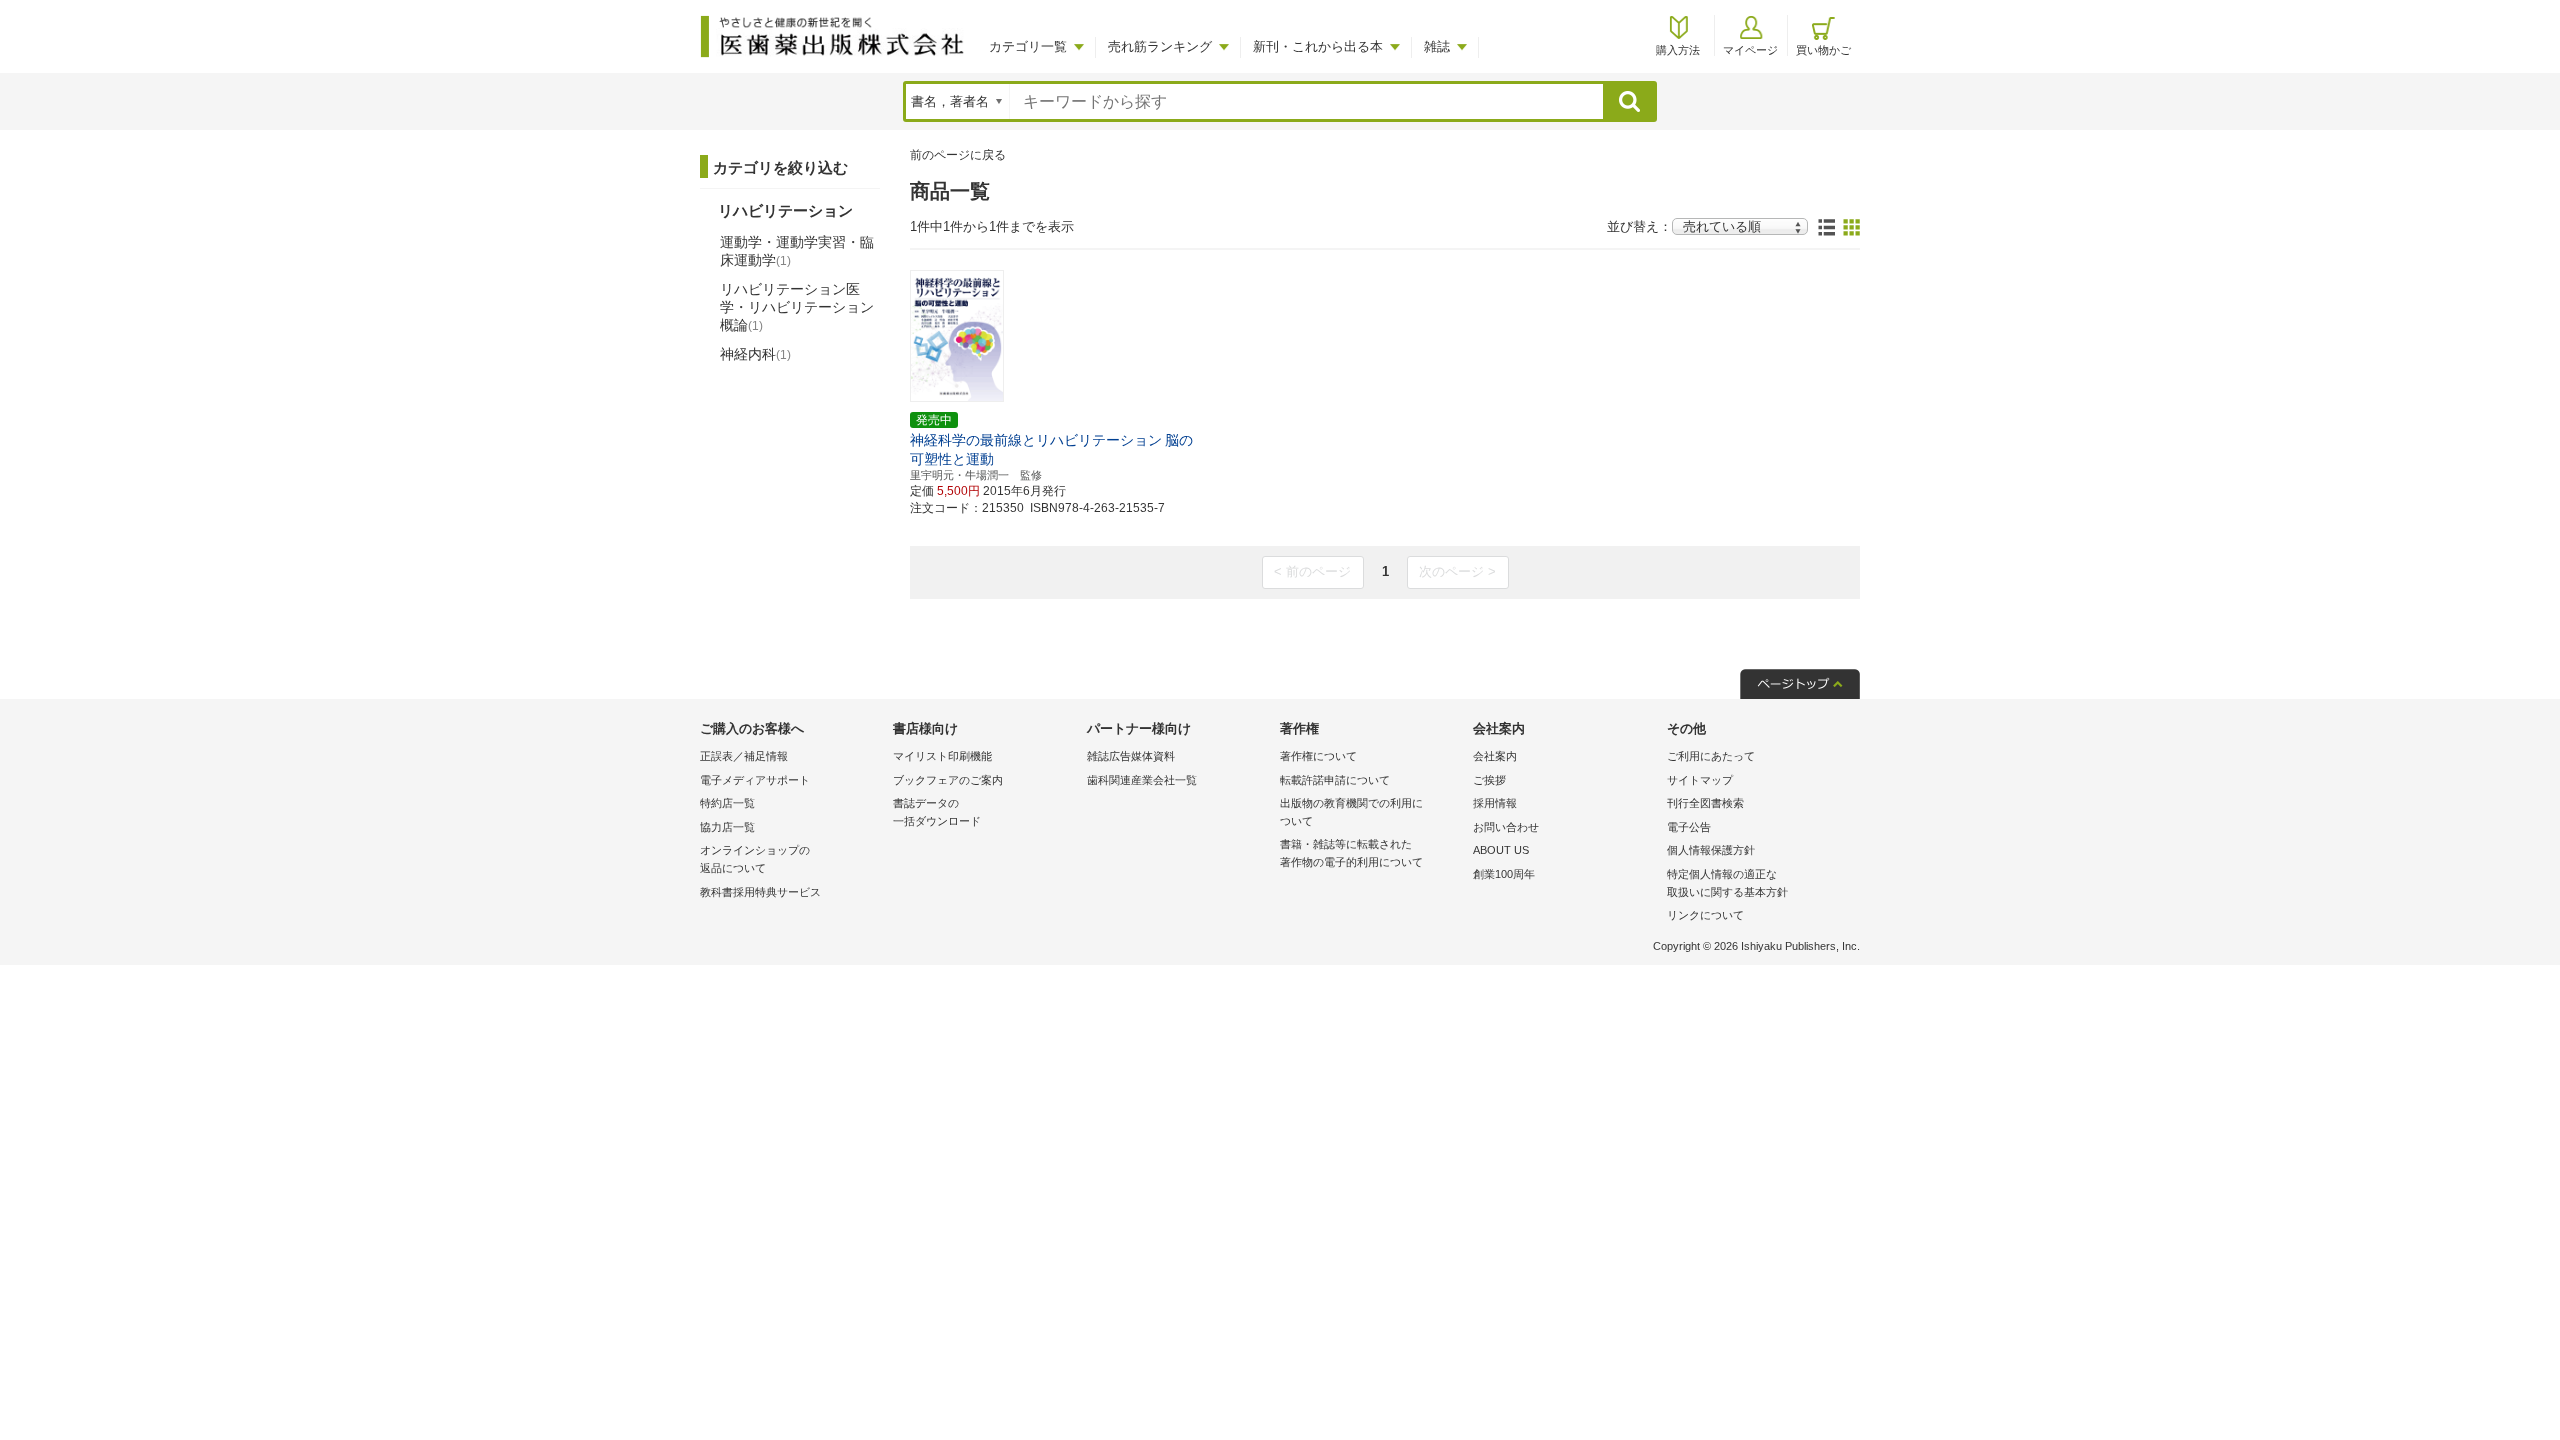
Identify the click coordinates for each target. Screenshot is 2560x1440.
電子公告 (1689, 827)
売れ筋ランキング (1160, 46)
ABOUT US (1501, 850)
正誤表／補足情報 (744, 756)
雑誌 (1437, 46)
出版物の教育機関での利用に (1351, 812)
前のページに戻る (958, 155)
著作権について (1318, 756)
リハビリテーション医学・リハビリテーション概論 (797, 307)
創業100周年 (1504, 874)
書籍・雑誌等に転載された (1351, 853)
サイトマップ (1700, 780)
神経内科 (755, 354)
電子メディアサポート (755, 780)
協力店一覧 (727, 827)
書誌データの (937, 812)
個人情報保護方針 (1711, 850)
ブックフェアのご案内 (948, 780)
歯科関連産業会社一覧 (1142, 780)
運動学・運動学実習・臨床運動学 (797, 251)
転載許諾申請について (1335, 780)
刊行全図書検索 (1705, 803)
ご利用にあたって (1711, 756)
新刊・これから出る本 (1318, 46)
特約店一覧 (727, 803)
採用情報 (1495, 803)
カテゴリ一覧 (1028, 46)
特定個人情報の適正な (1727, 883)
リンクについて (1705, 915)
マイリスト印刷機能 (942, 756)
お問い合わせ (1506, 827)
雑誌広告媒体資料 (1131, 756)
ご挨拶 (1489, 780)
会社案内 (1495, 756)
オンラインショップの (755, 859)
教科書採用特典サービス (760, 892)
